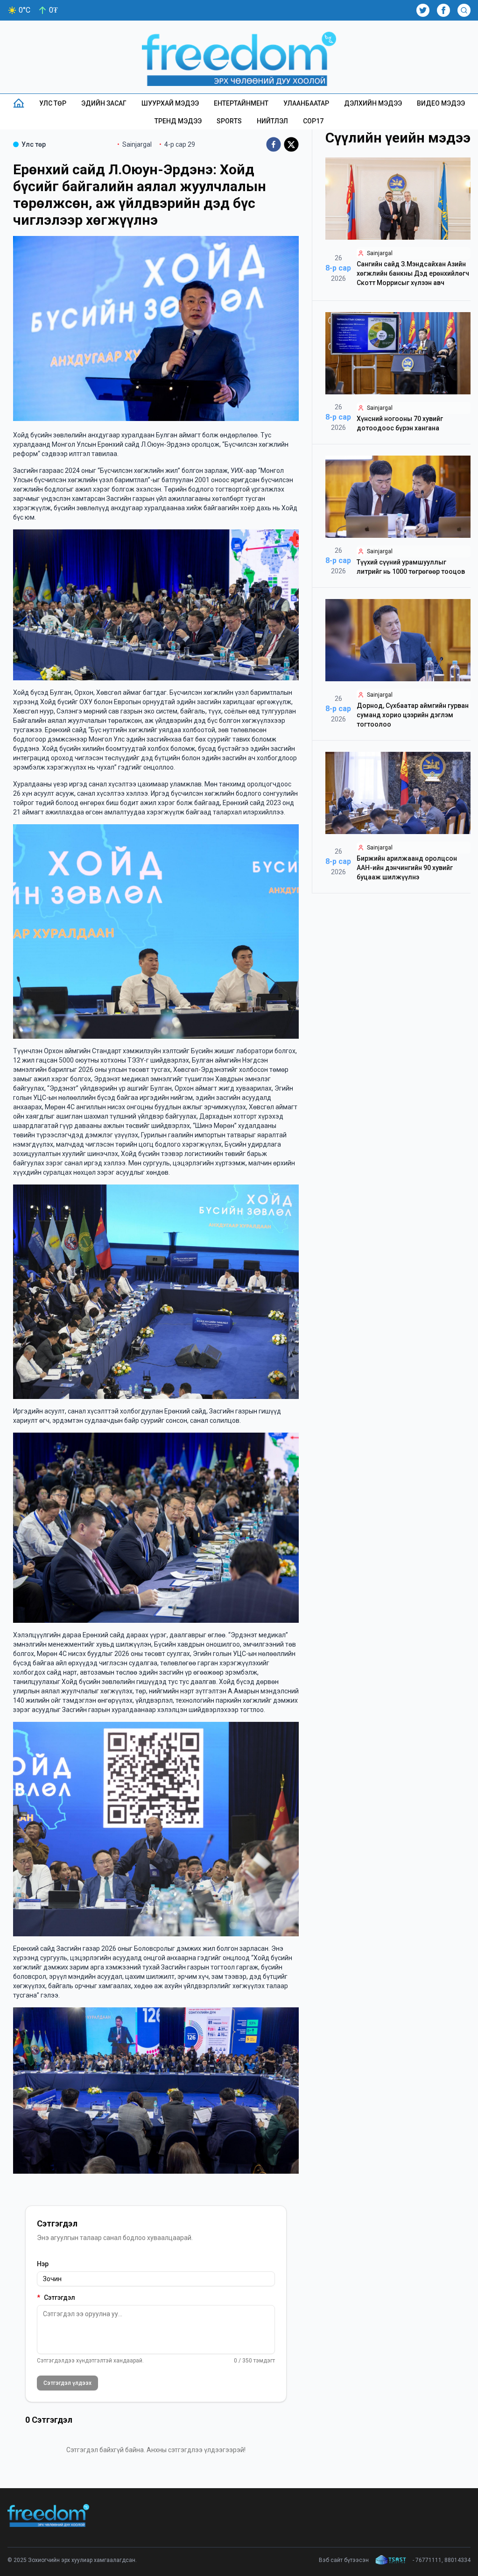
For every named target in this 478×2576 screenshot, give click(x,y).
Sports (229, 121)
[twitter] (291, 144)
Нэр (43, 2264)
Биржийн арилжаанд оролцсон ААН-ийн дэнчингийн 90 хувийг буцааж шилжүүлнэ (407, 868)
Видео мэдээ (441, 103)
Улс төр (53, 103)
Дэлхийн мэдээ (373, 103)
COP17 (313, 121)
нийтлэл (272, 121)
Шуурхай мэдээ (170, 103)
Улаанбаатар (306, 103)
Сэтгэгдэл (56, 2298)
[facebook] (274, 144)
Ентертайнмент (241, 103)
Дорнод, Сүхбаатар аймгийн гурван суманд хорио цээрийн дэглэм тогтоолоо (413, 715)
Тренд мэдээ (178, 121)
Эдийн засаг (104, 103)
